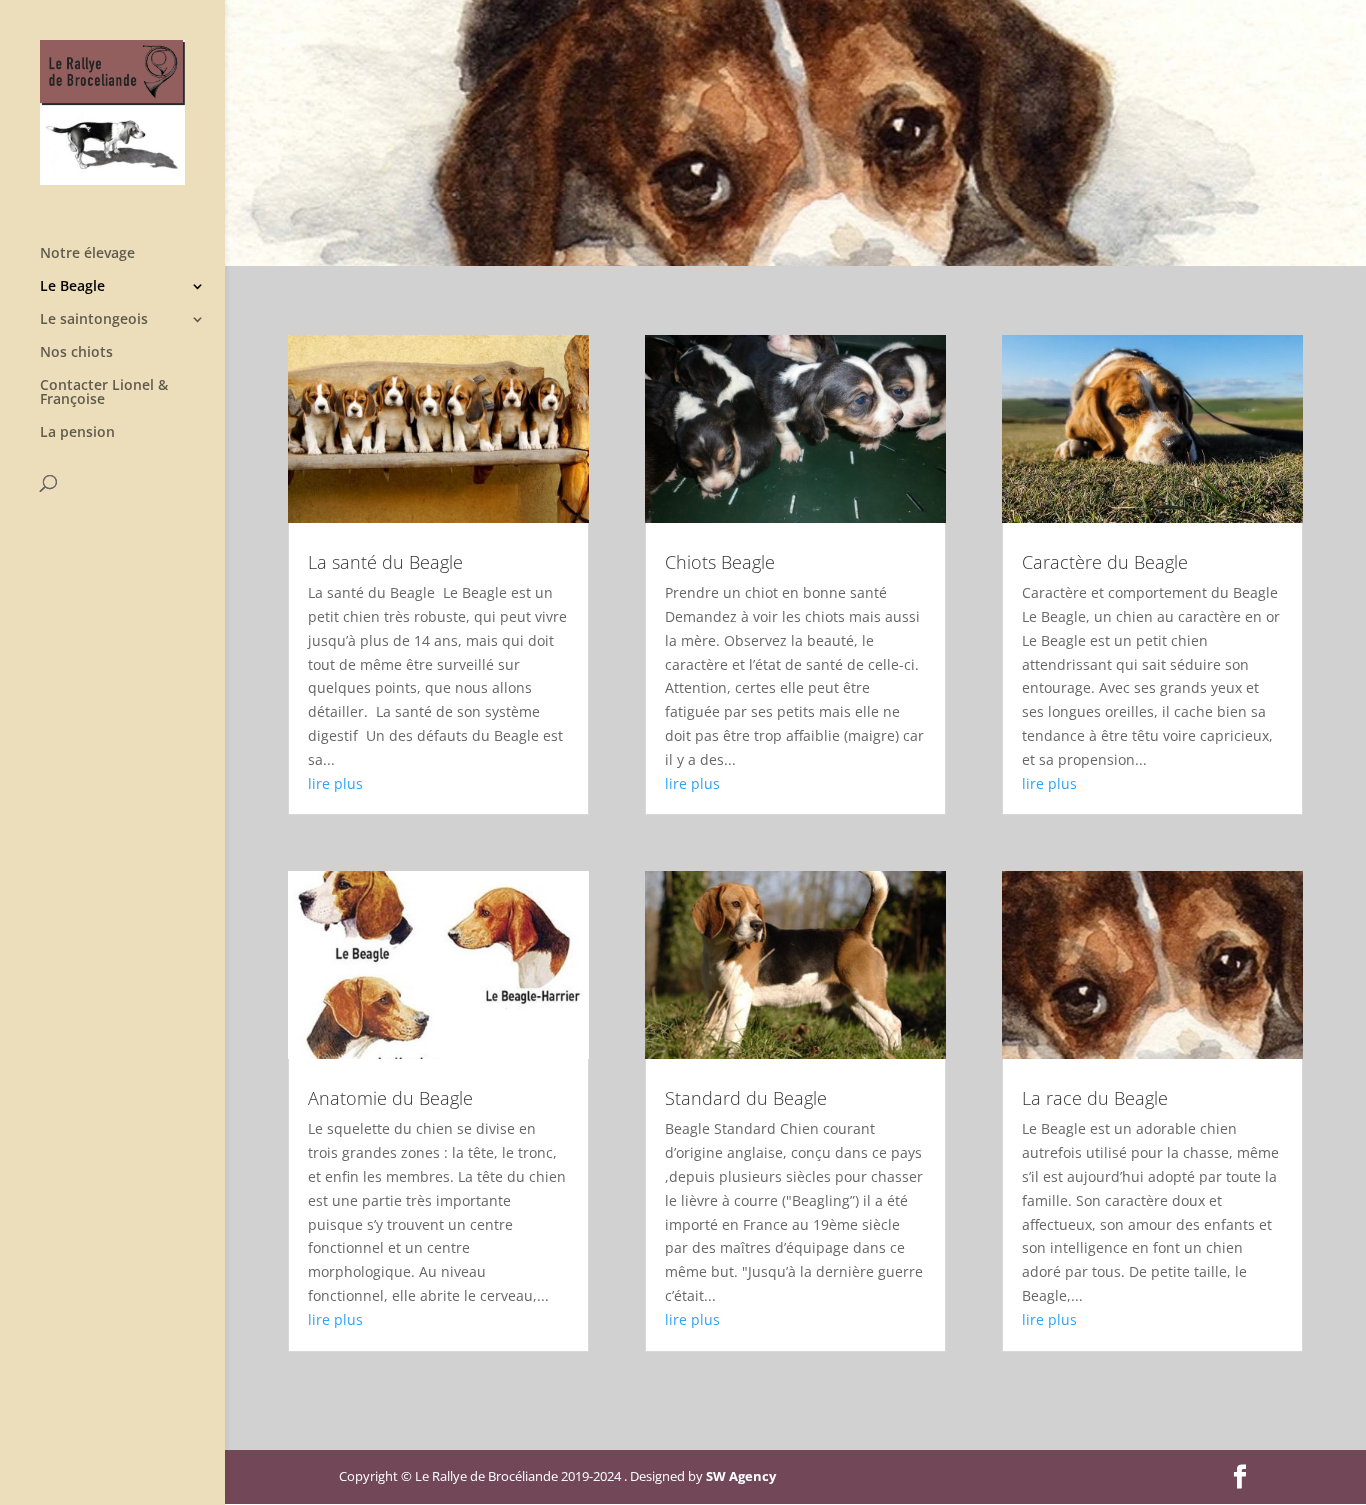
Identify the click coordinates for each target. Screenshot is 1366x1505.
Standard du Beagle (746, 1098)
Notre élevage (87, 254)
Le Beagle (72, 287)
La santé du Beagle (385, 562)
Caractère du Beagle (1105, 562)
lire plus (335, 783)
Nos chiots (76, 353)
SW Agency (741, 1476)
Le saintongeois (94, 320)
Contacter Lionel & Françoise (104, 393)
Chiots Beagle (720, 562)
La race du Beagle (1095, 1098)
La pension (77, 433)
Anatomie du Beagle (390, 1098)
